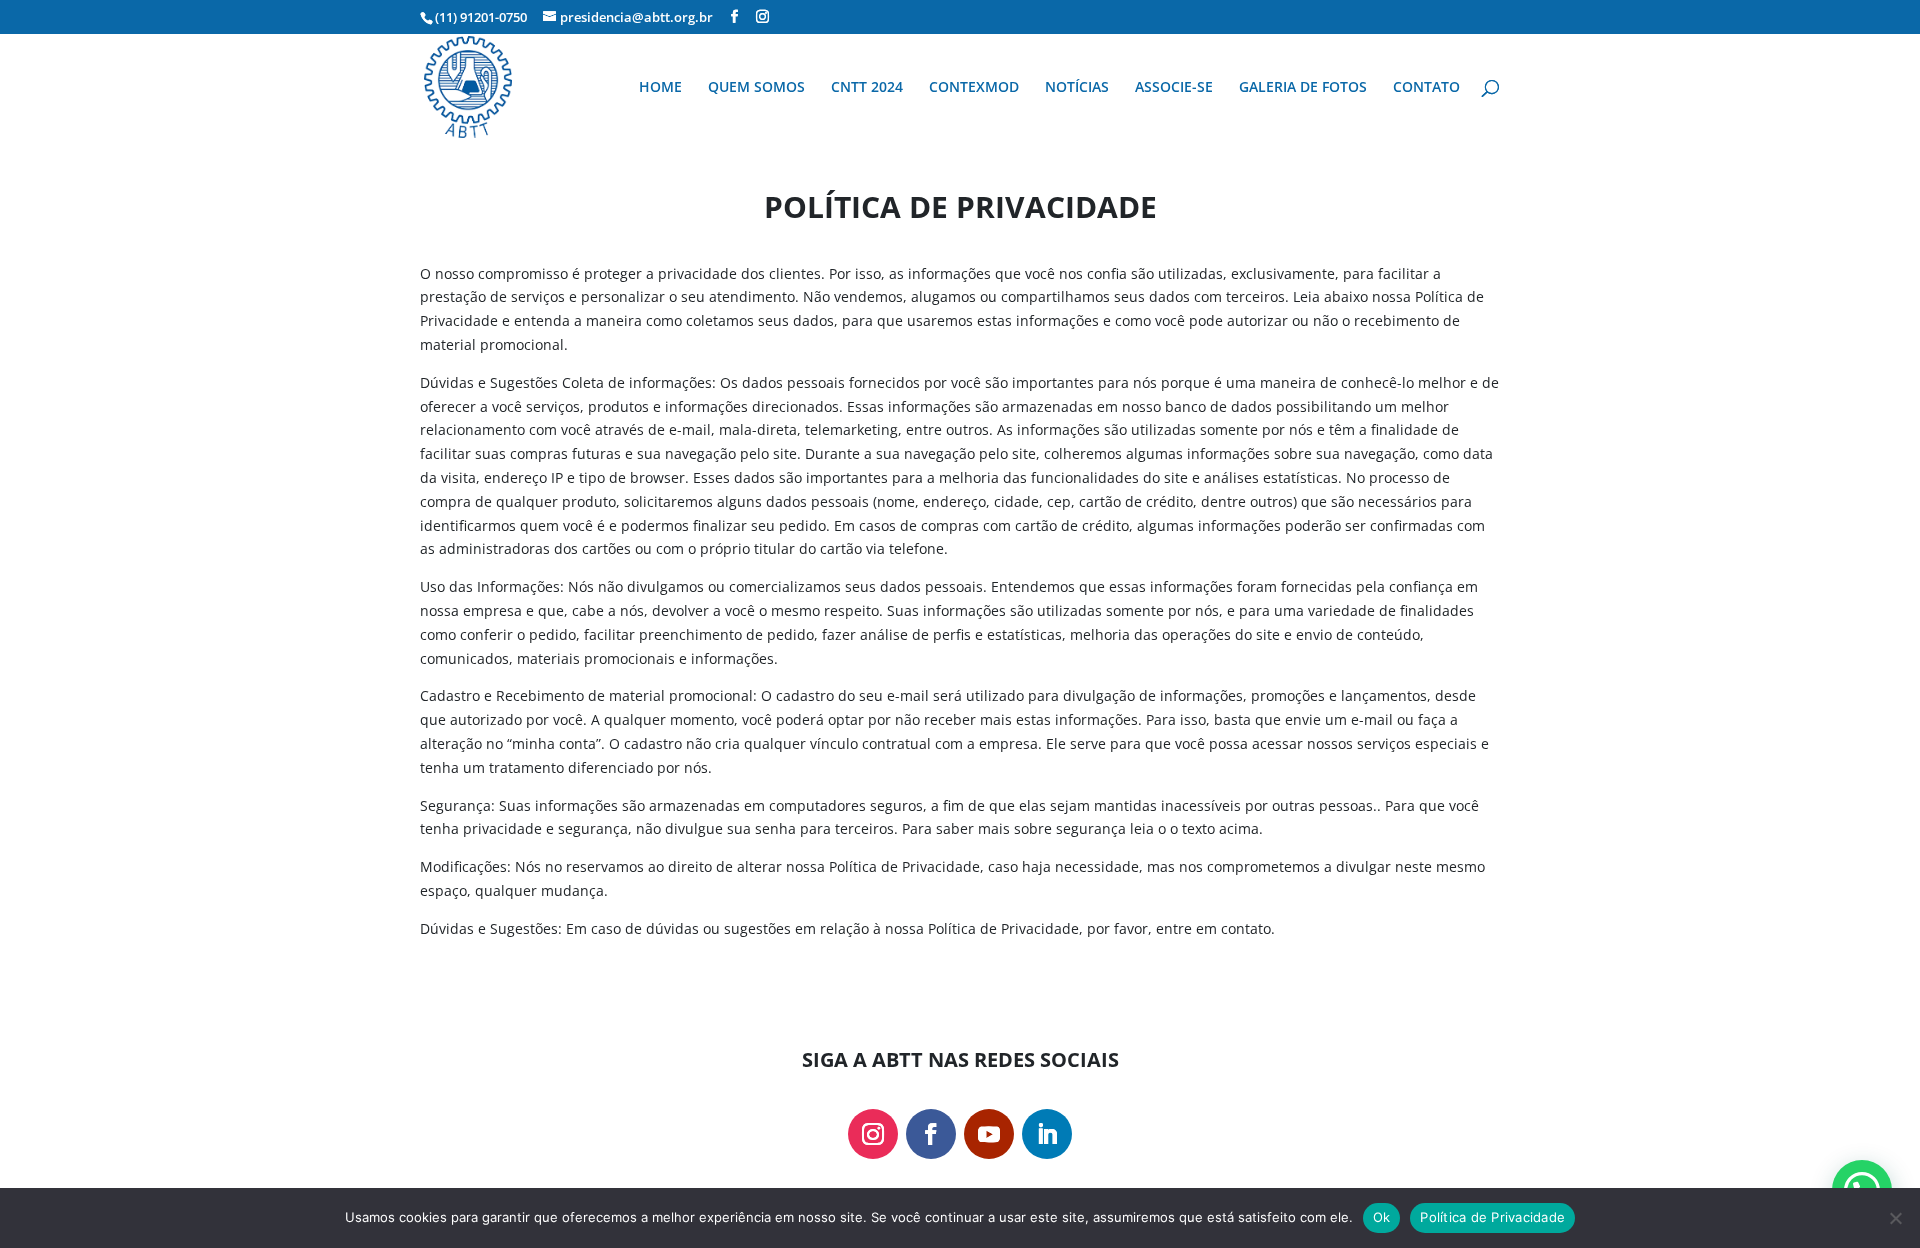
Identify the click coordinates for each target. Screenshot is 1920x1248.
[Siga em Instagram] (873, 1134)
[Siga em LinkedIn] (1047, 1134)
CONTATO (1426, 88)
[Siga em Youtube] (989, 1134)
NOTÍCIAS (1077, 88)
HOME (660, 88)
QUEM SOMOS (756, 88)
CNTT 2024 (867, 88)
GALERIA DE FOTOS (1303, 88)
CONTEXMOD (974, 88)
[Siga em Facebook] (931, 1134)
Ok (1382, 1217)
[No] (1895, 1218)
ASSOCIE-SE (1174, 88)
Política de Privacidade (1492, 1217)
